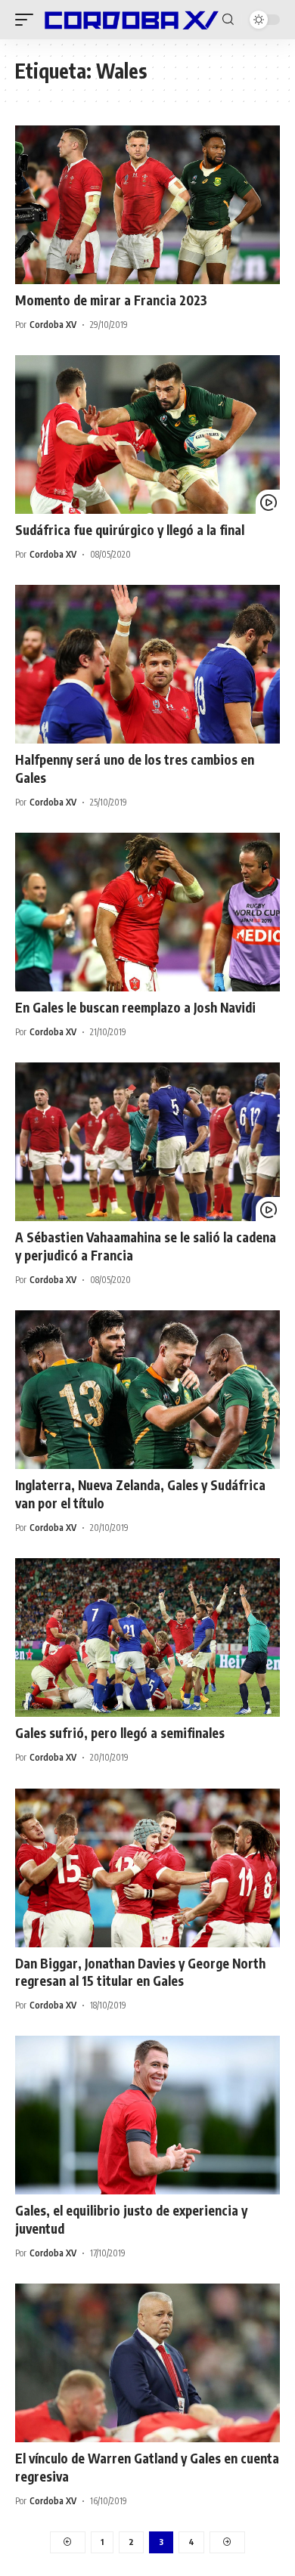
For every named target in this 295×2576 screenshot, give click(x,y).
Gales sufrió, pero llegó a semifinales (120, 1733)
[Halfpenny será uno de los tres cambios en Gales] (147, 664)
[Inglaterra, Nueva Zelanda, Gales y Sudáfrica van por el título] (147, 1390)
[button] (28, 20)
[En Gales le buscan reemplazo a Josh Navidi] (147, 912)
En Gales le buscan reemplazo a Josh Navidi (135, 1007)
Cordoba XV (53, 325)
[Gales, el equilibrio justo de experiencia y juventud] (147, 2115)
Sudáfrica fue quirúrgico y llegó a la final (130, 530)
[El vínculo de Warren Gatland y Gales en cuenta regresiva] (147, 2363)
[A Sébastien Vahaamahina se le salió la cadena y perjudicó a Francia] (147, 1142)
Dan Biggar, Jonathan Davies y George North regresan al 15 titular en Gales (140, 1972)
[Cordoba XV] (130, 20)
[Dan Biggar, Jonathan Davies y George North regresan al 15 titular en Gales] (147, 1868)
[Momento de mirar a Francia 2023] (147, 205)
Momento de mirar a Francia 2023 (111, 300)
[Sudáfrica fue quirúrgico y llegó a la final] (147, 434)
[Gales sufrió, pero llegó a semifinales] (147, 1637)
